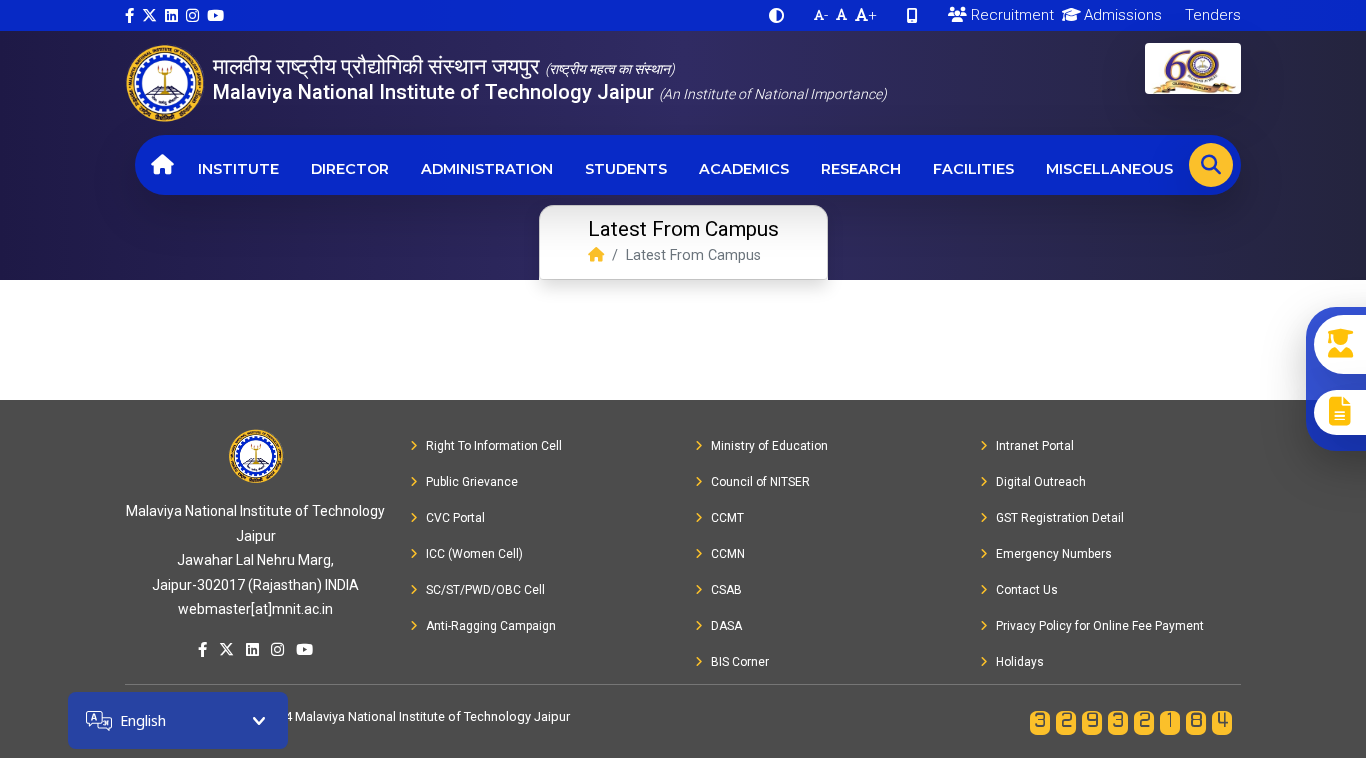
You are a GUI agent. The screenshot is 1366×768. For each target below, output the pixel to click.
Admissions (1121, 15)
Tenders (1211, 15)
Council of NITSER (760, 482)
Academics (744, 169)
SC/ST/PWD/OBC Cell (485, 590)
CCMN (728, 554)
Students (626, 169)
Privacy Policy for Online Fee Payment (1100, 626)
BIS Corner (740, 662)
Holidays (1020, 662)
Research (861, 169)
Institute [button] (238, 169)
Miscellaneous (1109, 169)
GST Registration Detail (1060, 518)
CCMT (727, 518)
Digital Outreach (1041, 482)
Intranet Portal (1035, 446)
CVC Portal (455, 518)
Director (350, 169)
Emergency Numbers (1054, 554)
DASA (726, 626)
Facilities (973, 169)
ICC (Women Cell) (474, 554)
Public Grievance (472, 482)
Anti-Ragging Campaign (491, 626)
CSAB (726, 590)
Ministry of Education (769, 446)
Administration (487, 169)
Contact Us (1027, 590)
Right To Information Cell (494, 446)
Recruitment (1010, 15)
